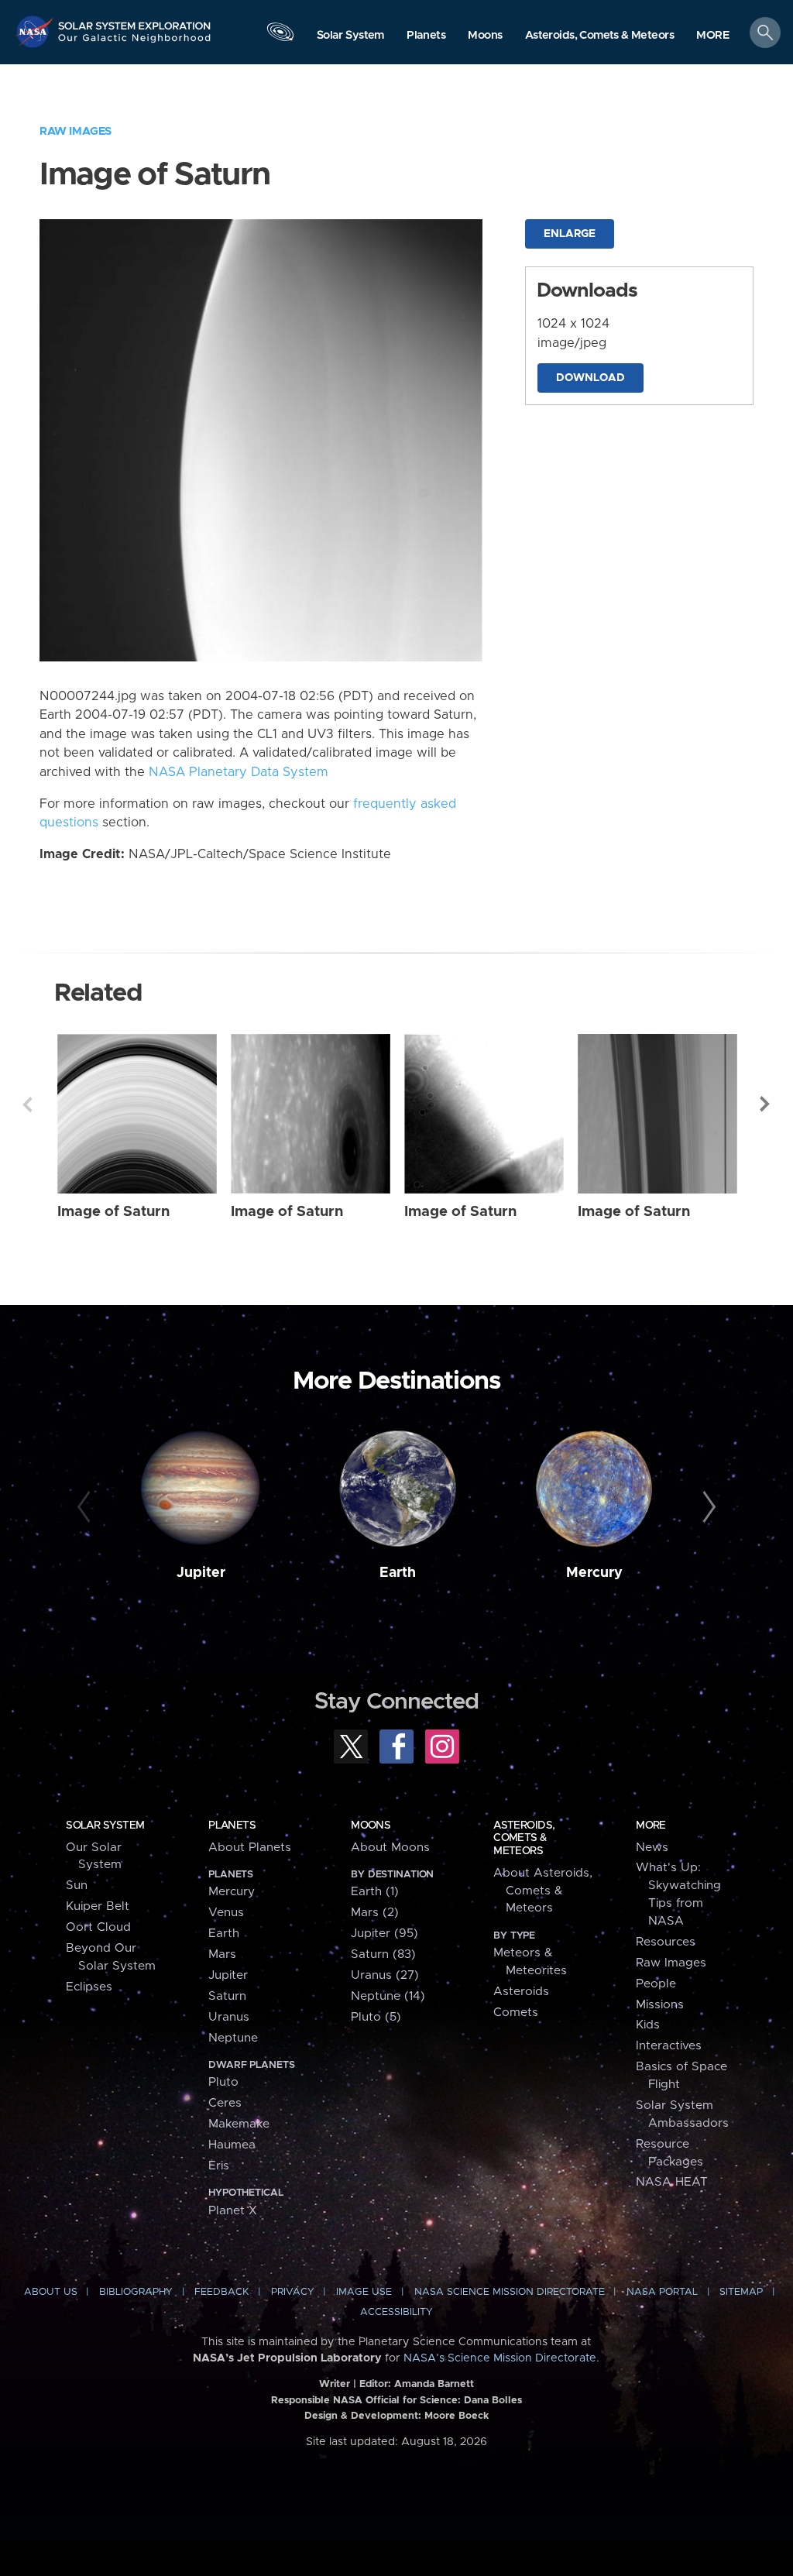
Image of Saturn (113, 1212)
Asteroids (521, 1992)
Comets (516, 2013)
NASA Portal (662, 2292)
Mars (222, 1954)
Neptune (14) (388, 1996)
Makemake (239, 2124)
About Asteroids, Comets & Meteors (543, 1891)
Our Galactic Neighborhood (135, 43)
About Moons (390, 1848)
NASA (36, 31)
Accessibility (396, 2312)
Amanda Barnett (434, 2384)
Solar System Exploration (135, 21)
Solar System (105, 1826)
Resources (666, 1942)
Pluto (223, 2082)
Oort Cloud (98, 1927)
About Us (51, 2292)
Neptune (233, 2038)
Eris (219, 2166)
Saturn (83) (383, 1954)
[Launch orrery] (280, 36)
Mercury (594, 1573)
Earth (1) (375, 1892)
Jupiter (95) (384, 1934)
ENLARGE (570, 234)
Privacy (293, 2292)
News (652, 1848)
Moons (371, 1826)
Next (766, 1104)
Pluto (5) (376, 2017)
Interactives (669, 2046)
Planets (232, 1826)
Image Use (364, 2292)
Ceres (225, 2103)
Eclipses (89, 1987)
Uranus (229, 2017)
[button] (713, 36)
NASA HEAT (672, 2182)
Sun (77, 1886)
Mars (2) (375, 1913)
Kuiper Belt (98, 1906)
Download (590, 378)
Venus (226, 1913)
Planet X (233, 2211)
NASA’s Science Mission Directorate (500, 2358)
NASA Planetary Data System (239, 772)
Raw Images (76, 131)
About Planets (250, 1848)
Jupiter (201, 1573)
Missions (660, 2005)
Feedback (221, 2292)
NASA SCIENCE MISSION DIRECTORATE (510, 2292)
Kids (648, 2025)
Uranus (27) (385, 1975)
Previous (27, 1104)
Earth (398, 1573)
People (656, 1984)
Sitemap (741, 2292)
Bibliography (136, 2292)
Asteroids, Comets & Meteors (524, 1838)
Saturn (227, 1996)
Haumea (232, 2145)
